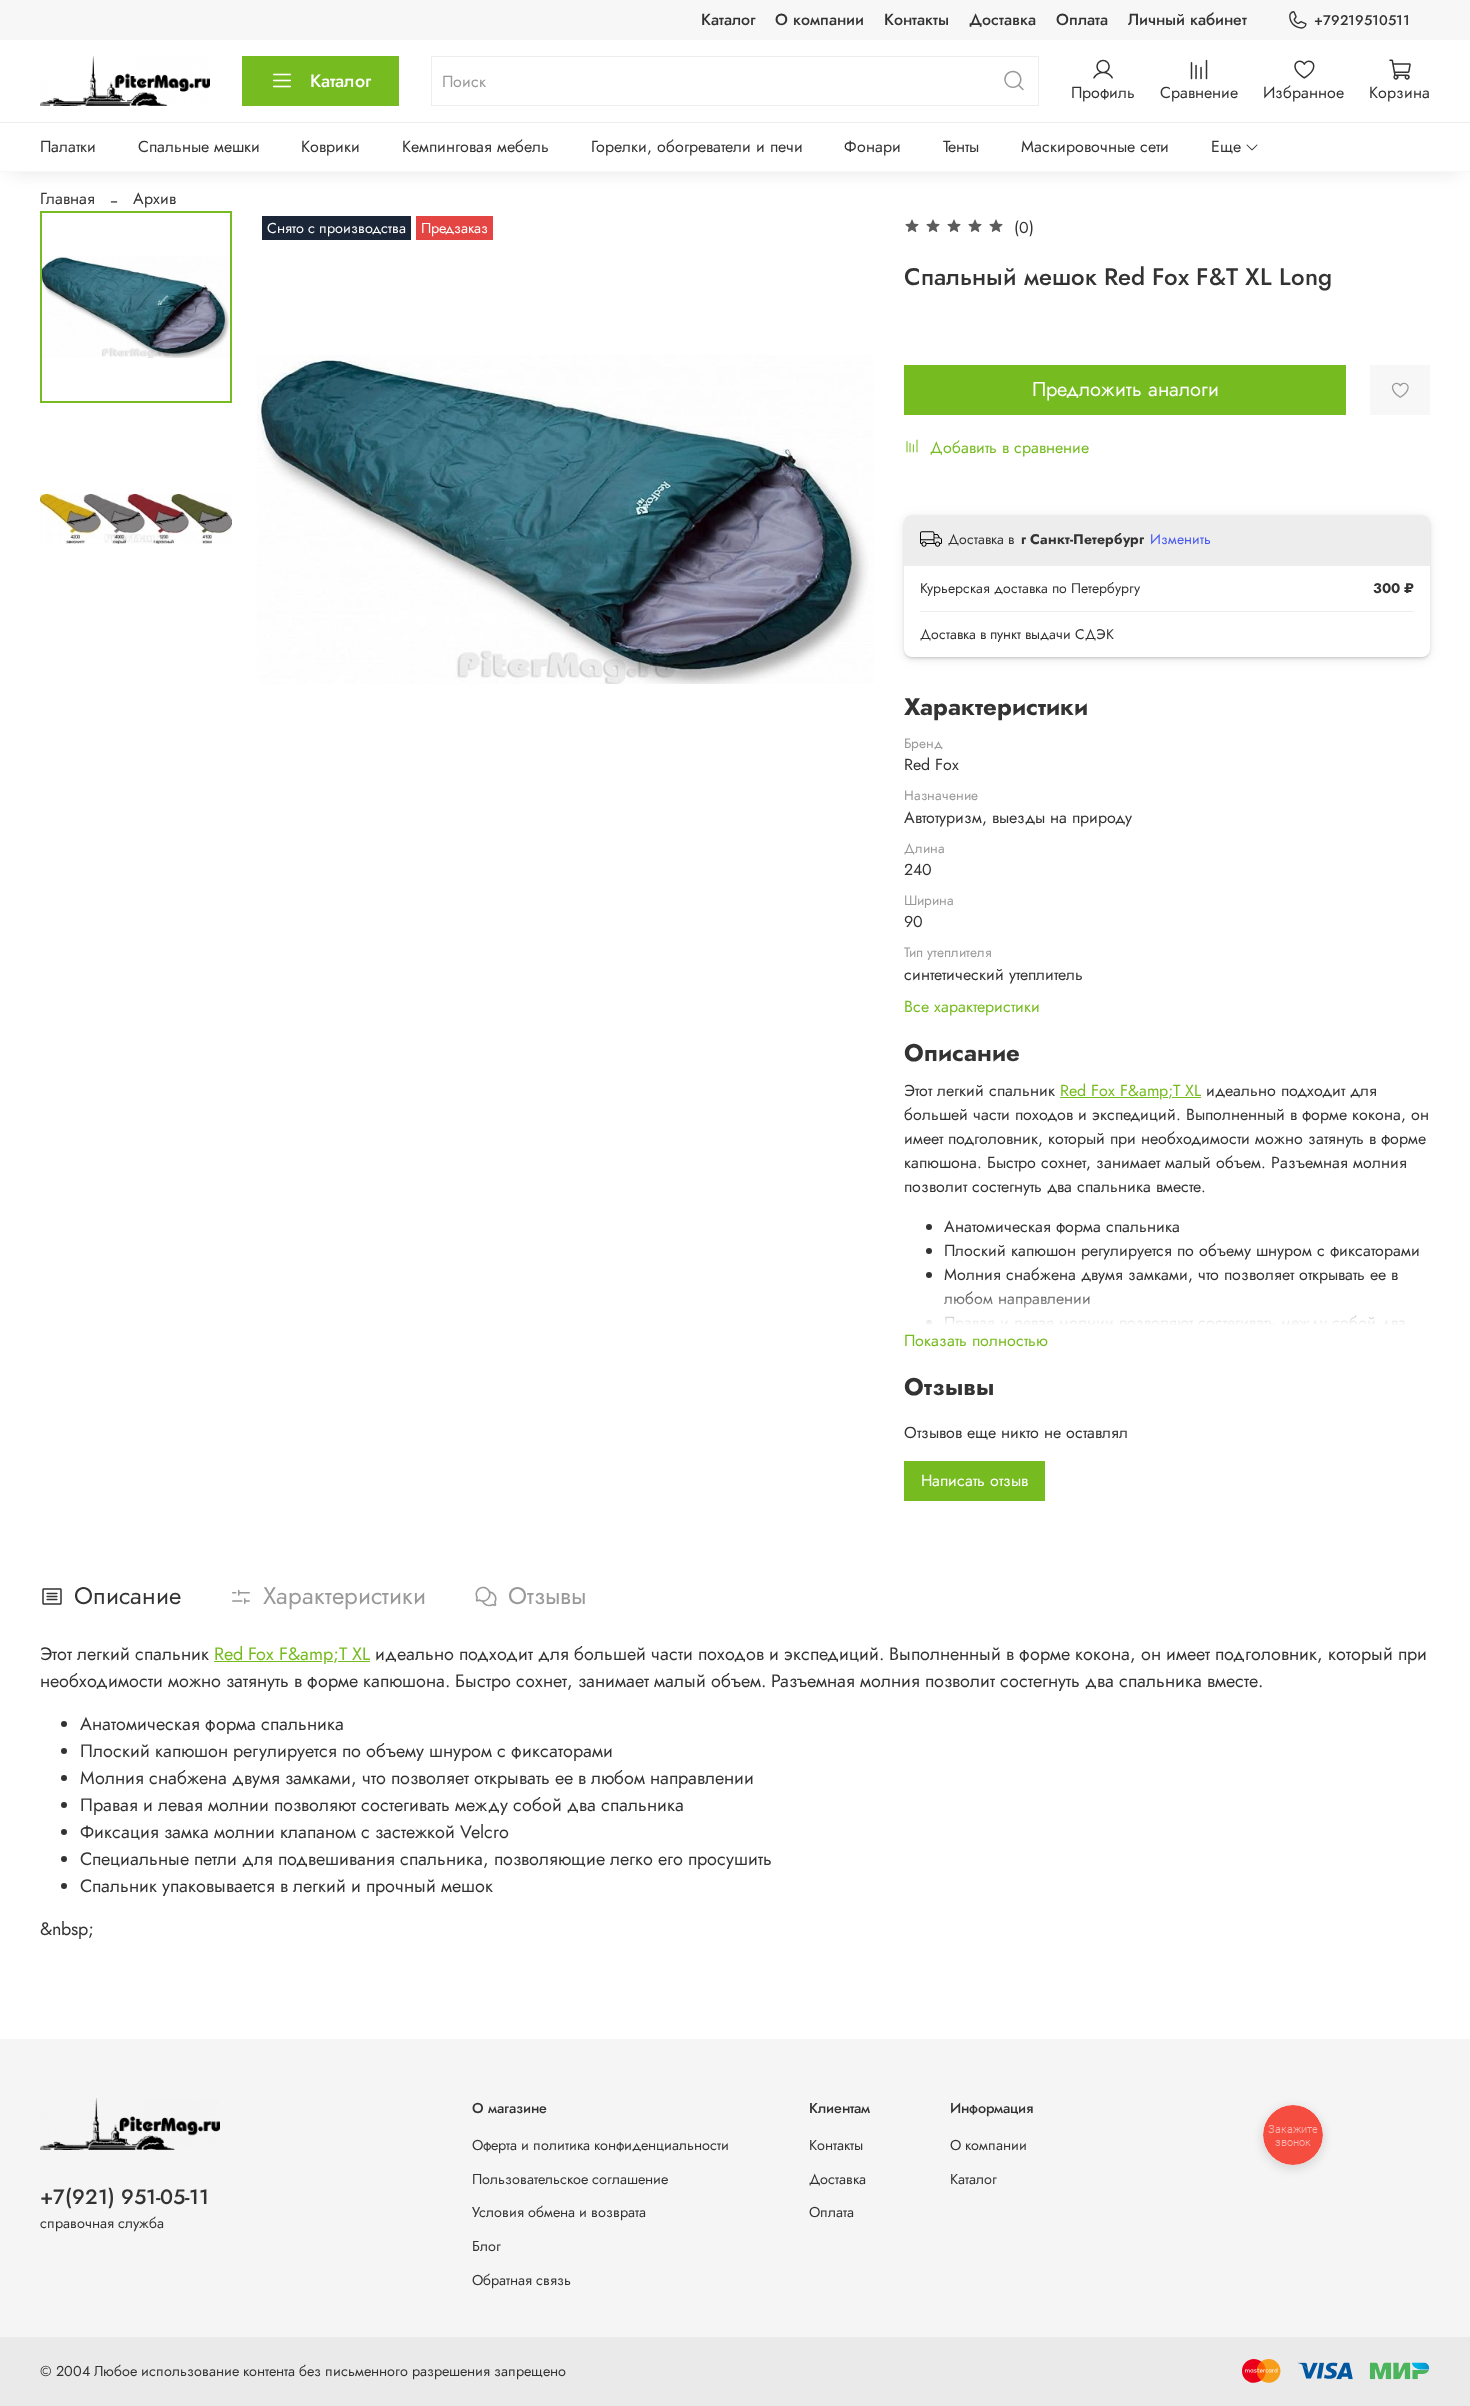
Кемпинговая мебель (475, 146)
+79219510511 (1362, 20)
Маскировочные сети (1095, 146)
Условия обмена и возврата (559, 2212)
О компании (819, 19)
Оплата (1082, 19)
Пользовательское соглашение (570, 2179)
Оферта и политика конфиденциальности (600, 2145)
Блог (486, 2246)
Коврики (330, 146)
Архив (154, 198)
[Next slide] (834, 519)
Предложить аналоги (1125, 389)
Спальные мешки (199, 146)
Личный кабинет (1187, 19)
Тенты (961, 146)
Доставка (1002, 19)
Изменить (1180, 539)
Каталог (728, 19)
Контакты (916, 19)
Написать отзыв (974, 1480)
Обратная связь (521, 2280)
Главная (67, 198)
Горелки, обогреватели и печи (697, 146)
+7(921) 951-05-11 (124, 2197)
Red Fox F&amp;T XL (1130, 1090)
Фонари (872, 146)
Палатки (68, 146)
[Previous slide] (297, 519)
